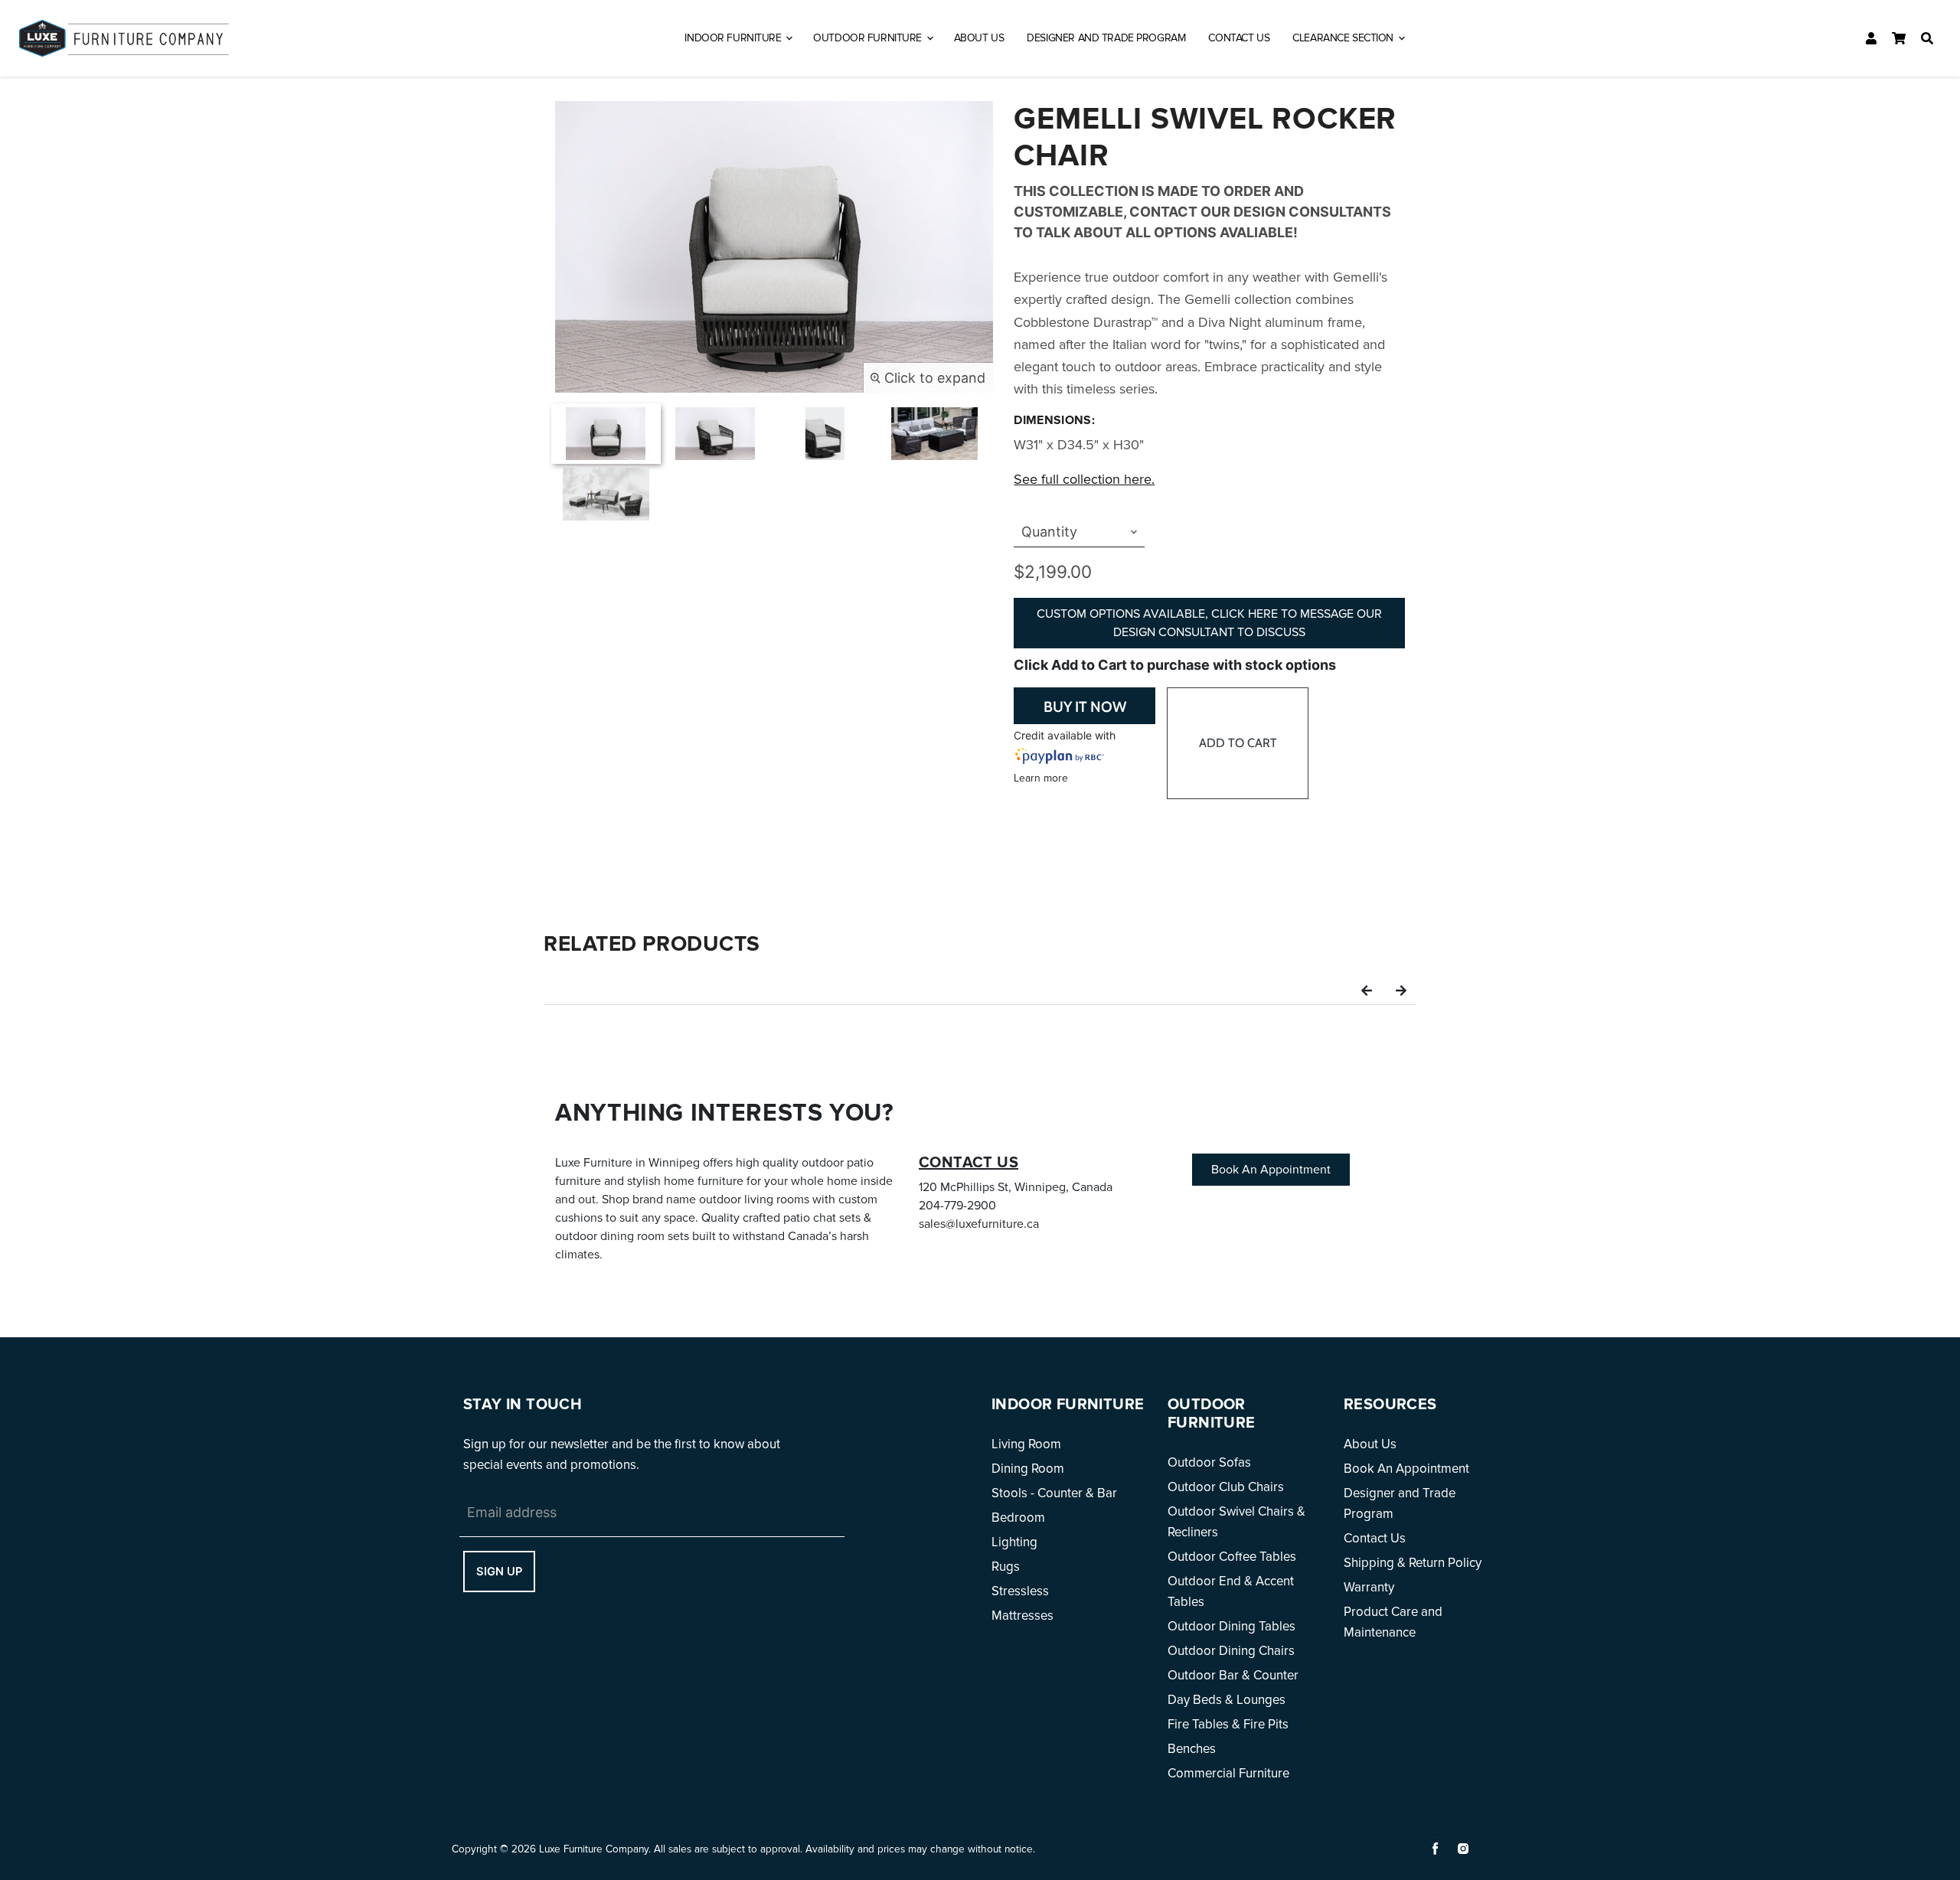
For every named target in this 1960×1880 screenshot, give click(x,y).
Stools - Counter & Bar (1054, 1493)
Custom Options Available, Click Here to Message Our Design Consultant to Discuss (1209, 623)
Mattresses (1022, 1616)
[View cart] (1899, 38)
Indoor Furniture (734, 38)
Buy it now (1085, 707)
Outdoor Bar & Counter (1233, 1675)
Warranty (1369, 1587)
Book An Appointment (1406, 1469)
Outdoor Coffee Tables (1232, 1557)
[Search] (1927, 38)
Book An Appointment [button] (1271, 1170)
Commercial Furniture (1228, 1773)
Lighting (1014, 1542)
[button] (1367, 990)
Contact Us (1239, 38)
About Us (979, 38)
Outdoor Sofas (1209, 1462)
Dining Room (1028, 1469)
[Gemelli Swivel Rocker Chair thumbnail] (606, 434)
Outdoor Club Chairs (1226, 1487)
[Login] (1871, 38)
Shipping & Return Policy (1413, 1563)
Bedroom (1018, 1518)
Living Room (1026, 1444)
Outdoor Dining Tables (1232, 1626)
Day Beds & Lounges (1227, 1700)
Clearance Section (1344, 38)
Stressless (1020, 1591)
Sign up (499, 1572)
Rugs (1006, 1567)
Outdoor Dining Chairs (1231, 1651)
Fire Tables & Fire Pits (1228, 1724)
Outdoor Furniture (869, 38)
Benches (1192, 1749)
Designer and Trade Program (1106, 38)
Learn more (1041, 778)
